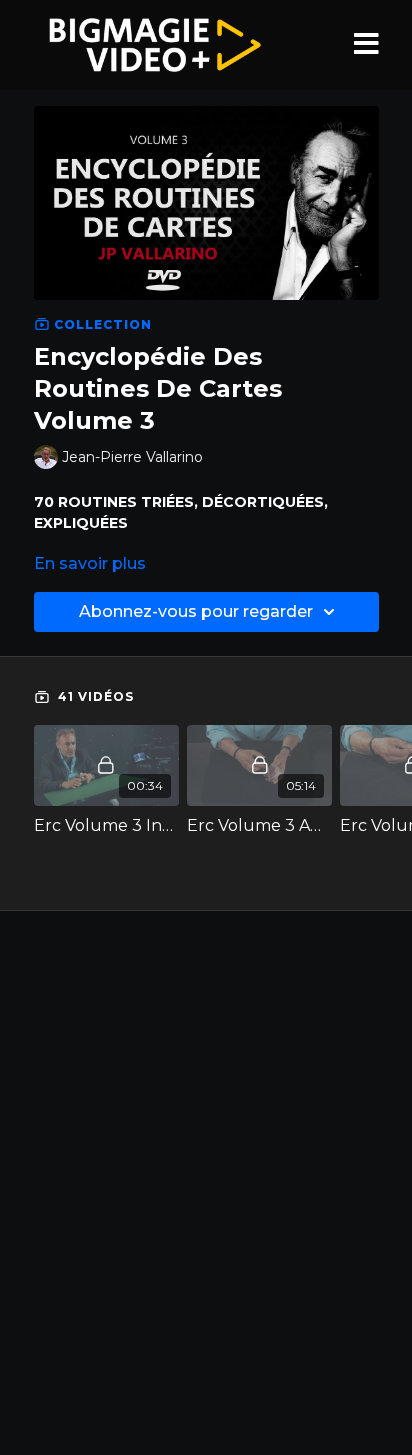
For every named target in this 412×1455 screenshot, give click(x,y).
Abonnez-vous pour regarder (196, 611)
